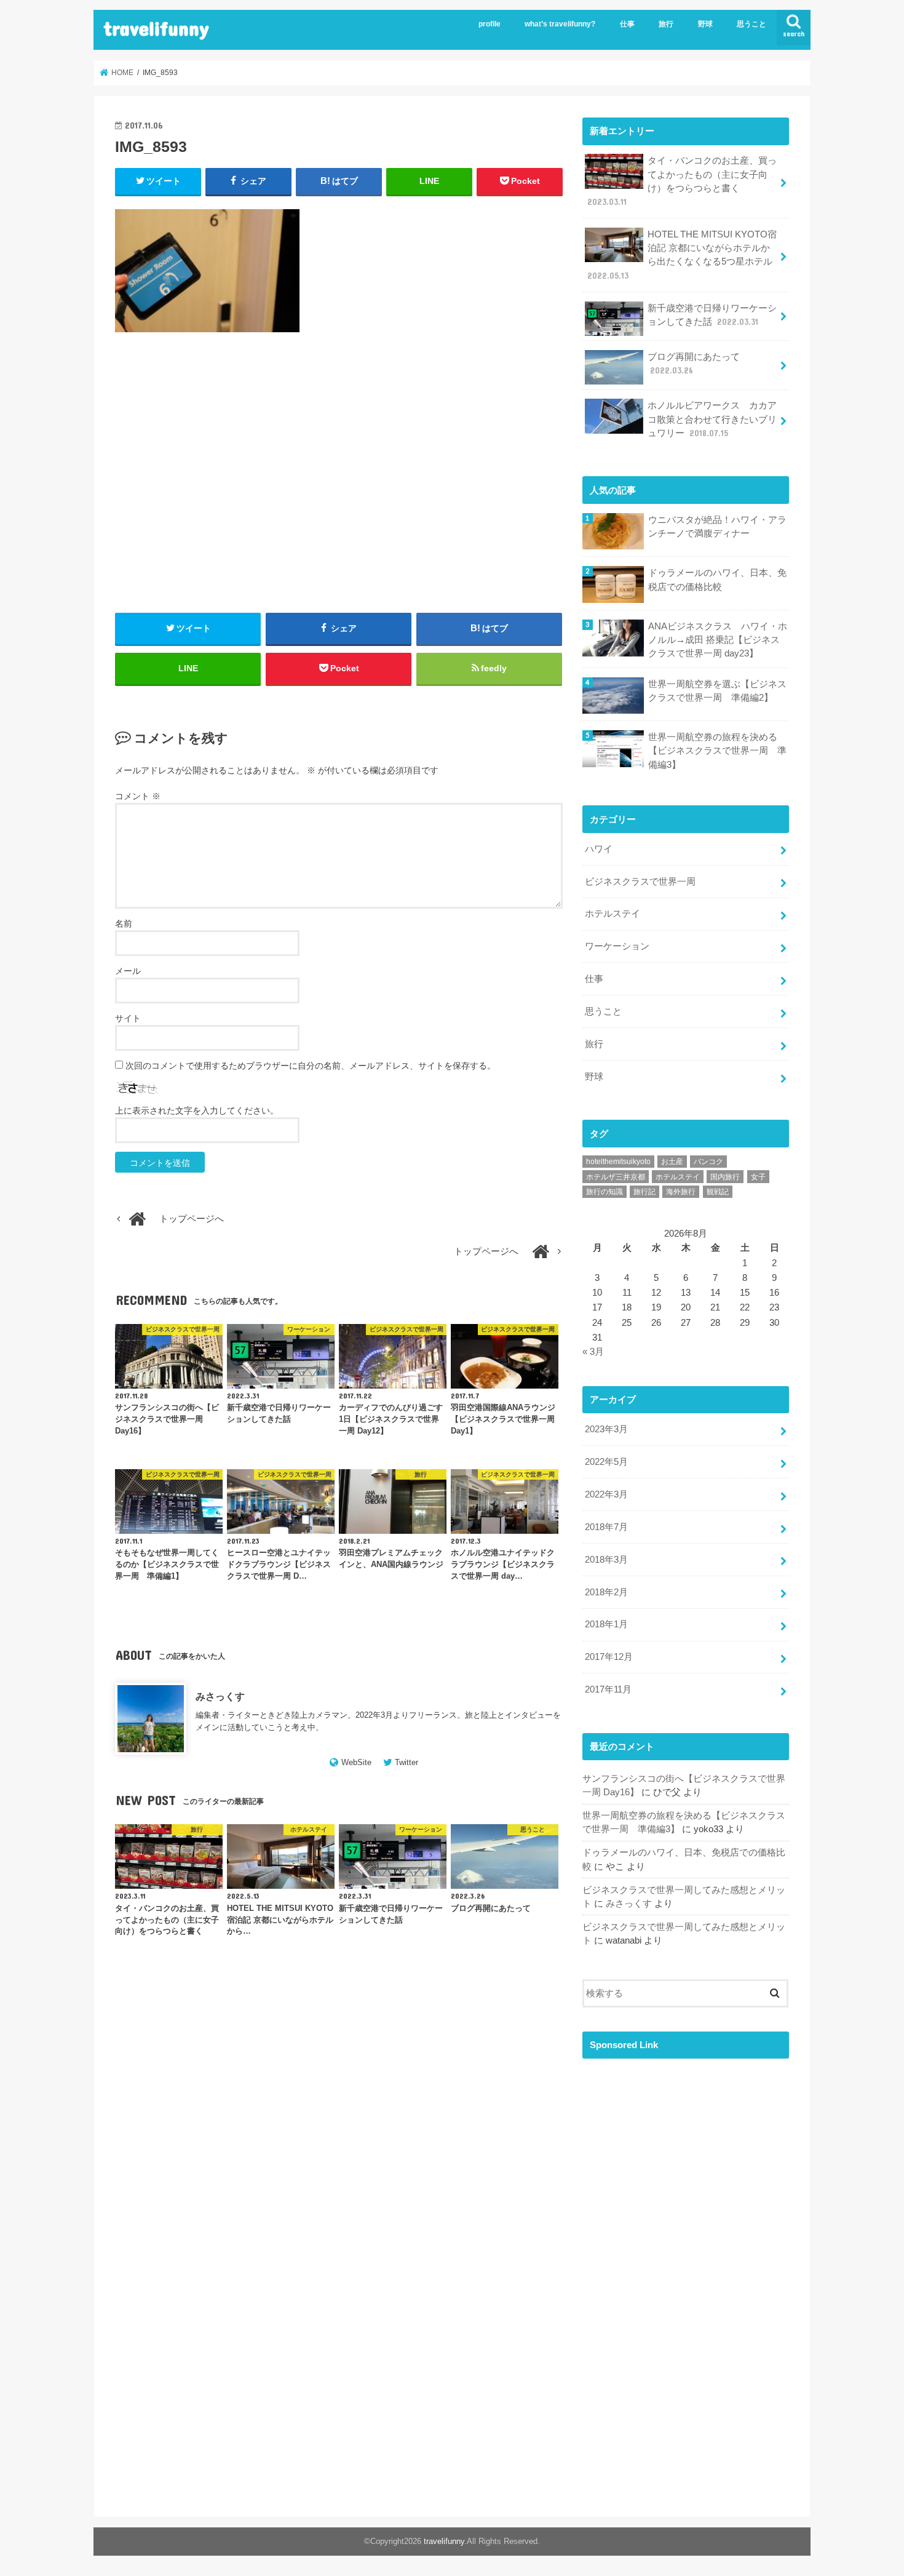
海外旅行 (681, 1192)
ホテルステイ (613, 914)
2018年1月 (606, 1624)
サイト (128, 1018)
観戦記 (718, 1192)
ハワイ (599, 849)
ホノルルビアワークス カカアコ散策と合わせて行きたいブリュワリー (712, 419)
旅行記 (644, 1192)
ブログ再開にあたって (694, 364)
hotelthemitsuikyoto (618, 1162)
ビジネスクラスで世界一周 (640, 882)
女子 (758, 1177)
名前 (124, 923)
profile (490, 24)
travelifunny (156, 28)
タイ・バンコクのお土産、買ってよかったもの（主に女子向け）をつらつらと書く (682, 181)
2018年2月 (606, 1592)
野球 (705, 24)
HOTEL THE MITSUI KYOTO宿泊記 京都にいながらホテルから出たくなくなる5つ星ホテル (682, 255)
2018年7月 (606, 1527)
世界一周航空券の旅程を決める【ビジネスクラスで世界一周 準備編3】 (717, 751)
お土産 (672, 1162)
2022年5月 (606, 1462)
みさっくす (220, 1696)
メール (128, 971)
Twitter (406, 1762)
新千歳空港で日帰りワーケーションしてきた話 (712, 315)
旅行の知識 (605, 1192)
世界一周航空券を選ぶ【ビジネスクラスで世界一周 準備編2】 (717, 691)
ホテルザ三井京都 (616, 1177)
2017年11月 (608, 1689)
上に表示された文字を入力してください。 (197, 1111)
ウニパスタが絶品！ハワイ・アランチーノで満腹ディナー (717, 527)
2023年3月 (606, 1429)
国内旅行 (725, 1177)
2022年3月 (606, 1494)
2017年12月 (609, 1657)
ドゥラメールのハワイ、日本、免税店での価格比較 (717, 580)
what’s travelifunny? (560, 24)
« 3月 (593, 1352)
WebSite (356, 1762)
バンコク (708, 1162)
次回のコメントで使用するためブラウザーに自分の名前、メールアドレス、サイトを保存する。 (311, 1066)
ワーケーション (617, 946)
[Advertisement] (339, 487)
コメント (138, 796)
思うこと (751, 24)
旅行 (666, 24)
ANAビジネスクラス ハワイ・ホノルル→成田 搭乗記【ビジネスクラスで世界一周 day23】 (718, 640)
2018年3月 (606, 1560)
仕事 (627, 24)
